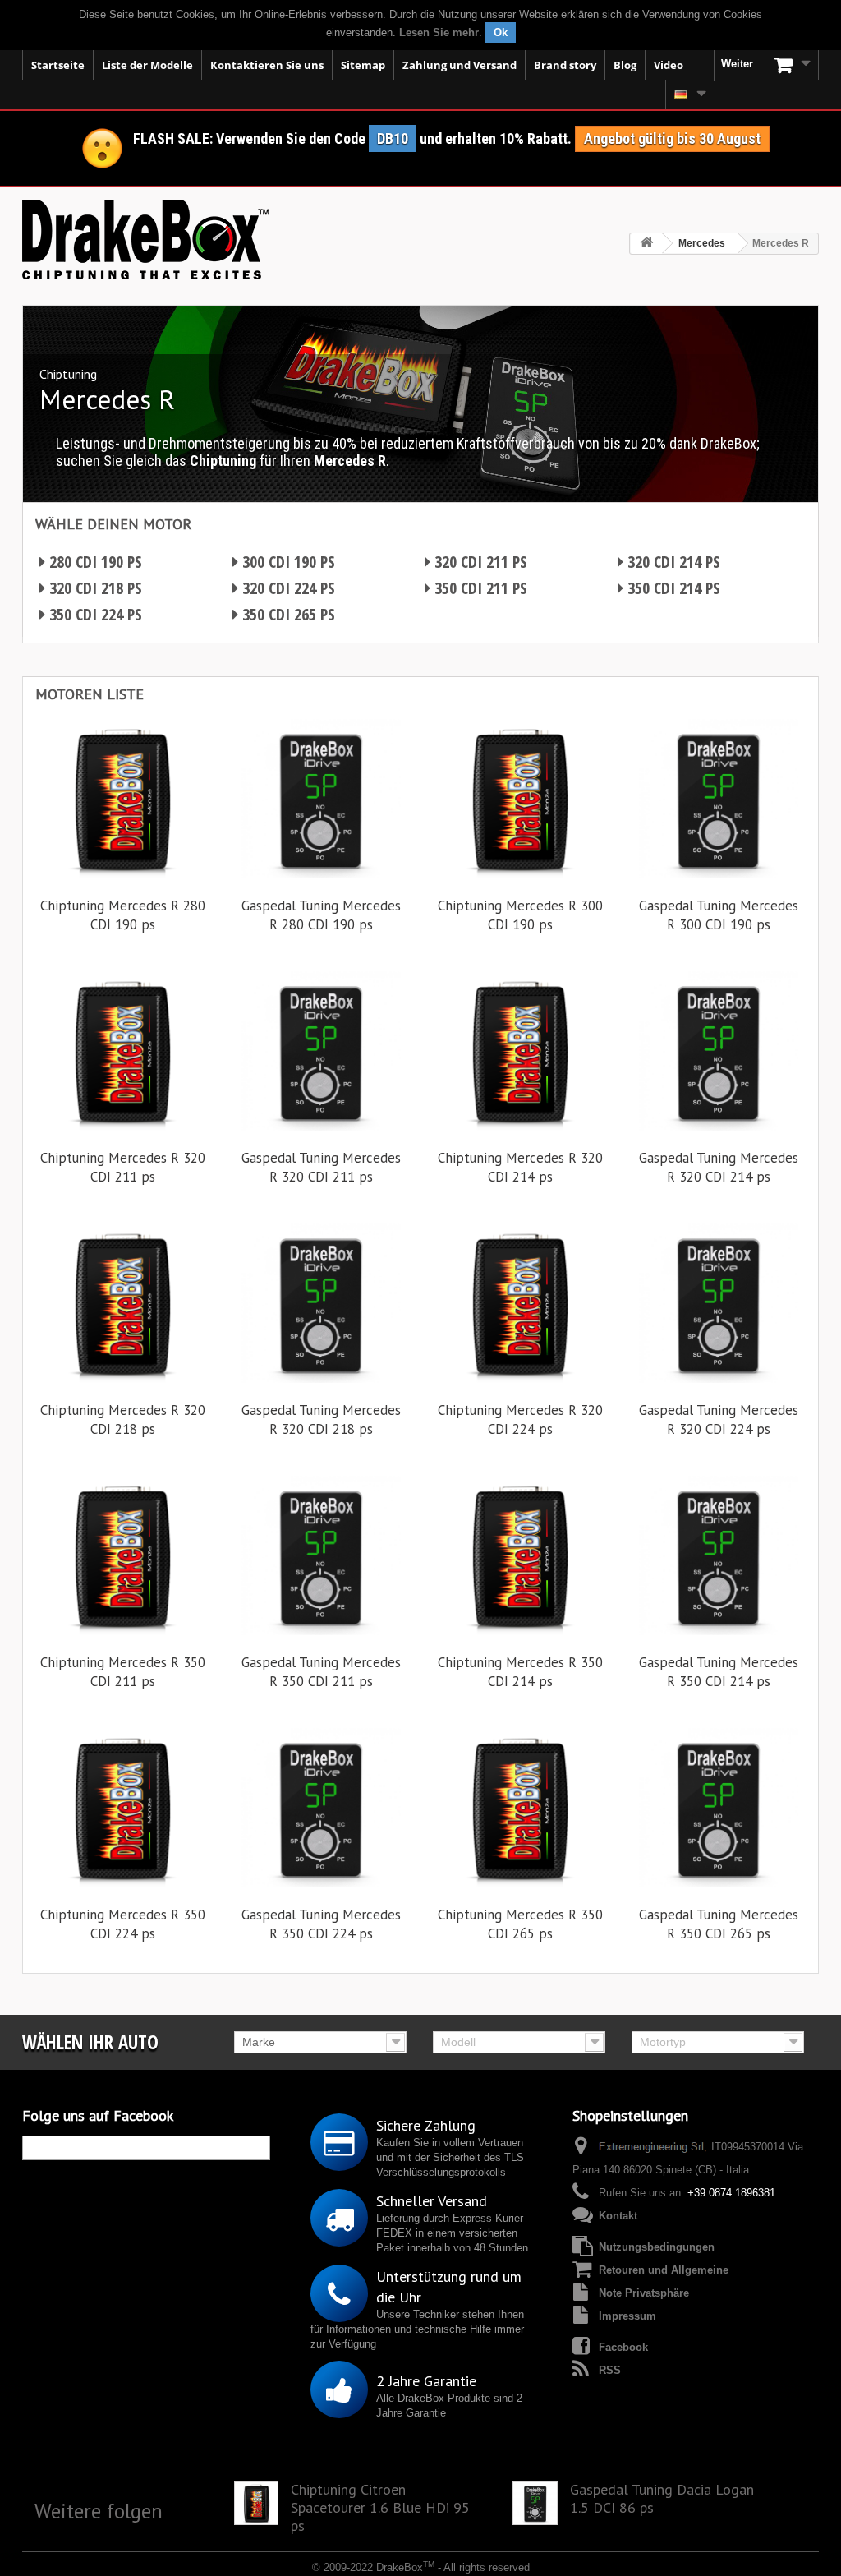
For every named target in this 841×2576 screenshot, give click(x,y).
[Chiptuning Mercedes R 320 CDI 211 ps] (122, 1051)
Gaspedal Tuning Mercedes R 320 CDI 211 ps (321, 1167)
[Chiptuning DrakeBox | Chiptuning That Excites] (145, 240)
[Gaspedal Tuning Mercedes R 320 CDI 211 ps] (321, 1051)
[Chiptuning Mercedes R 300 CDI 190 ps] (520, 799)
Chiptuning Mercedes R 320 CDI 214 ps (520, 1167)
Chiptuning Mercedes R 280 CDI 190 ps (123, 915)
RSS (610, 2370)
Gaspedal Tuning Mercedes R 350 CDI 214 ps (719, 1672)
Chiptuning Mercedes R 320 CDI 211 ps (123, 1167)
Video (669, 65)
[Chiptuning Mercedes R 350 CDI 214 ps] (520, 1555)
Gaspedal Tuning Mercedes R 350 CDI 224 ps (321, 1924)
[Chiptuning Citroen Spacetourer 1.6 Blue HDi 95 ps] (257, 2503)
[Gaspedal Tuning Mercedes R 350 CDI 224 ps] (321, 1808)
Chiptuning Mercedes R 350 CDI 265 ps (520, 1924)
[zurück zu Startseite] (646, 244)
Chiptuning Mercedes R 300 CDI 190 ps (520, 915)
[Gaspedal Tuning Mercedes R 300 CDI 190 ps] (719, 799)
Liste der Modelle (147, 65)
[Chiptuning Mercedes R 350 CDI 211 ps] (122, 1555)
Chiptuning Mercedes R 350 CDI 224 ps (123, 1924)
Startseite (58, 65)
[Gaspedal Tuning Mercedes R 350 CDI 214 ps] (719, 1555)
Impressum (627, 2316)
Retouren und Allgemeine (664, 2270)
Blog (625, 65)
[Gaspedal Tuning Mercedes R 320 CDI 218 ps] (321, 1303)
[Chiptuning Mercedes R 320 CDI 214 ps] (520, 1051)
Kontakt (618, 2216)
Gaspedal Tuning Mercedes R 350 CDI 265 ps (719, 1924)
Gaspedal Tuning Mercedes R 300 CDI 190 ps (719, 915)
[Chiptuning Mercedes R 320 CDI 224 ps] (520, 1303)
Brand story (565, 65)
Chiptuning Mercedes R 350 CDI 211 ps (123, 1672)
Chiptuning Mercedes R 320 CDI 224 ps (520, 1419)
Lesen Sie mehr (439, 32)
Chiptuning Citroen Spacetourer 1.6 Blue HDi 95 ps (380, 2508)
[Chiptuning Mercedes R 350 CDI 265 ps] (520, 1808)
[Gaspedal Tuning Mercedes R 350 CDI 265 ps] (719, 1808)
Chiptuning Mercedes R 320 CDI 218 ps (123, 1419)
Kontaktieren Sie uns (267, 65)
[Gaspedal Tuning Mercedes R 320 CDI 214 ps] (719, 1051)
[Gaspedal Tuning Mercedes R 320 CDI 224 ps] (719, 1303)
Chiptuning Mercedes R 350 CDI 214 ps (520, 1672)
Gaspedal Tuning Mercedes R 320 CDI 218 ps (321, 1419)
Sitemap (363, 65)
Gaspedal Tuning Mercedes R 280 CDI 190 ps (321, 915)
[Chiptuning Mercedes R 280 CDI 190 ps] (122, 799)
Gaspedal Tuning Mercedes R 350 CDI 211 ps (321, 1672)
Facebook (623, 2347)
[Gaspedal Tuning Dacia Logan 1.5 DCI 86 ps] (535, 2503)
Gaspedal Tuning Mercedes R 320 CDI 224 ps (719, 1419)
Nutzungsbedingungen (657, 2247)
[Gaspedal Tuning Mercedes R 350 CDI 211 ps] (321, 1555)
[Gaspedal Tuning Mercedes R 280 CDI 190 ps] (321, 799)
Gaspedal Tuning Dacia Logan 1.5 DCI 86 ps (662, 2499)
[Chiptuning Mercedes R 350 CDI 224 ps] (122, 1808)
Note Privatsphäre (644, 2293)
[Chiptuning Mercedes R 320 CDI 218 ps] (122, 1303)
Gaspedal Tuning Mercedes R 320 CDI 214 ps (719, 1167)
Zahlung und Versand (460, 65)
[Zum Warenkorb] (790, 65)
